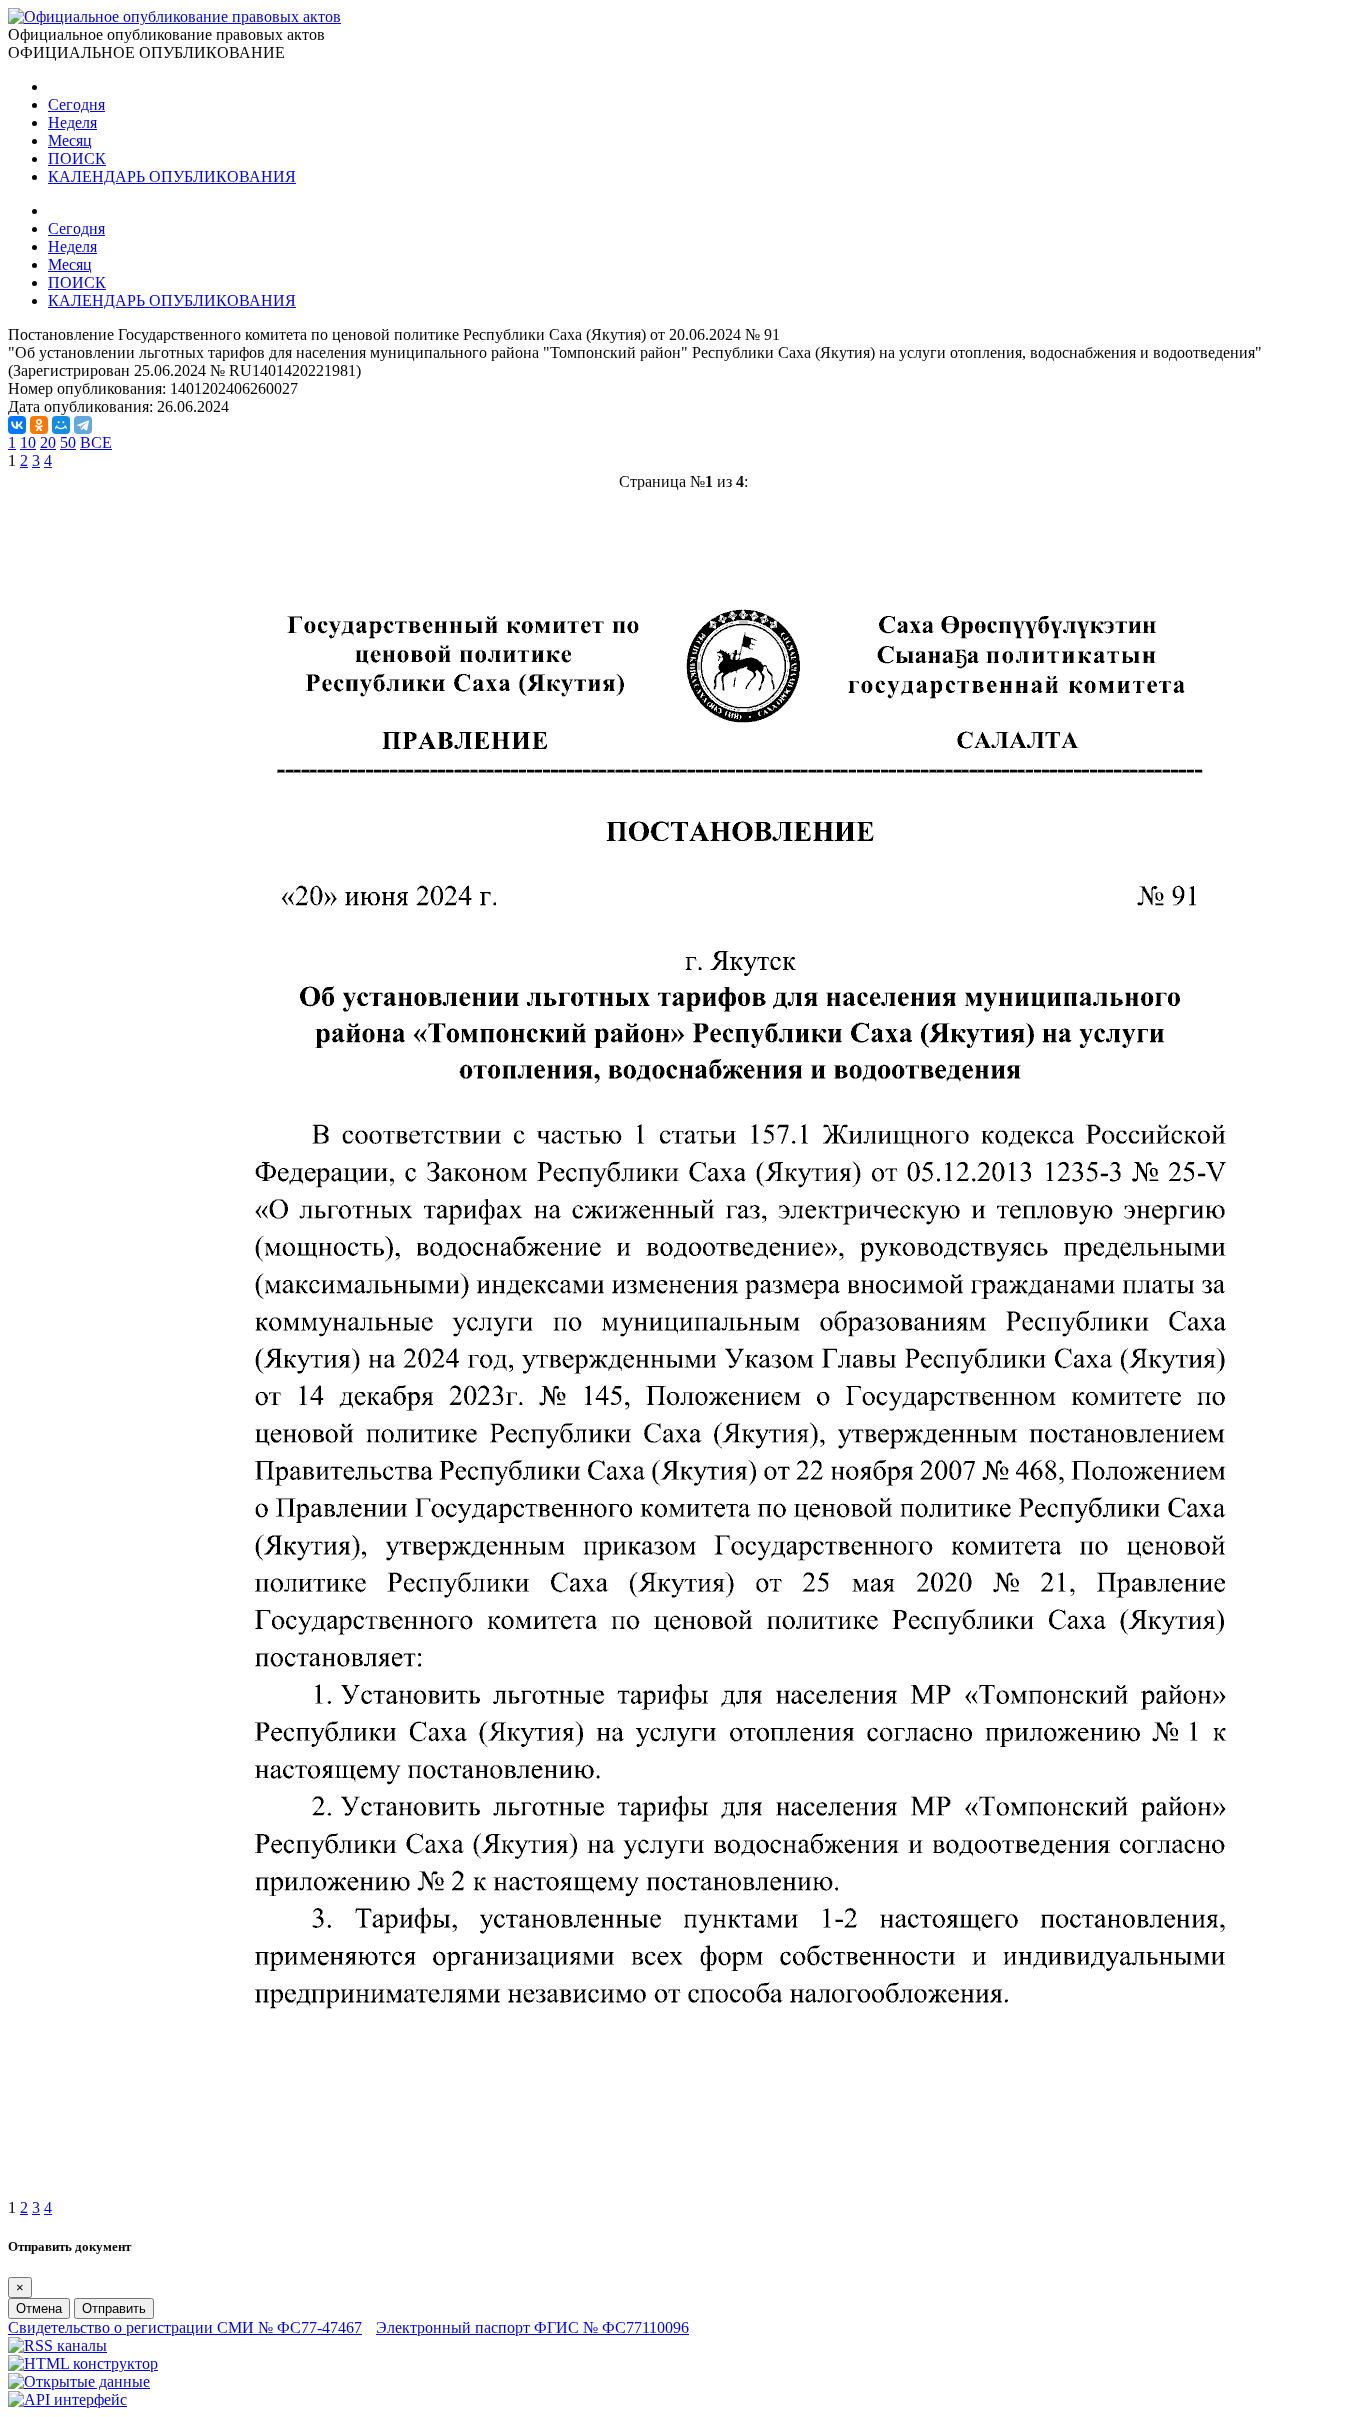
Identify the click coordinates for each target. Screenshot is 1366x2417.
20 (48, 442)
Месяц (70, 140)
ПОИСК (77, 158)
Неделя (72, 122)
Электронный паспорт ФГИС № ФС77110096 (532, 2327)
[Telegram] (83, 425)
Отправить (114, 2308)
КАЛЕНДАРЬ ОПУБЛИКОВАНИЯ (172, 176)
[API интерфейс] (67, 2399)
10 (28, 442)
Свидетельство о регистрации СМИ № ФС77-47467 (185, 2327)
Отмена (39, 2308)
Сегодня (76, 104)
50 (68, 442)
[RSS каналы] (57, 2345)
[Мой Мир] (61, 425)
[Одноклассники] (39, 425)
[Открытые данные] (79, 2381)
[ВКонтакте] (17, 425)
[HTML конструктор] (83, 2363)
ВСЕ (96, 442)
